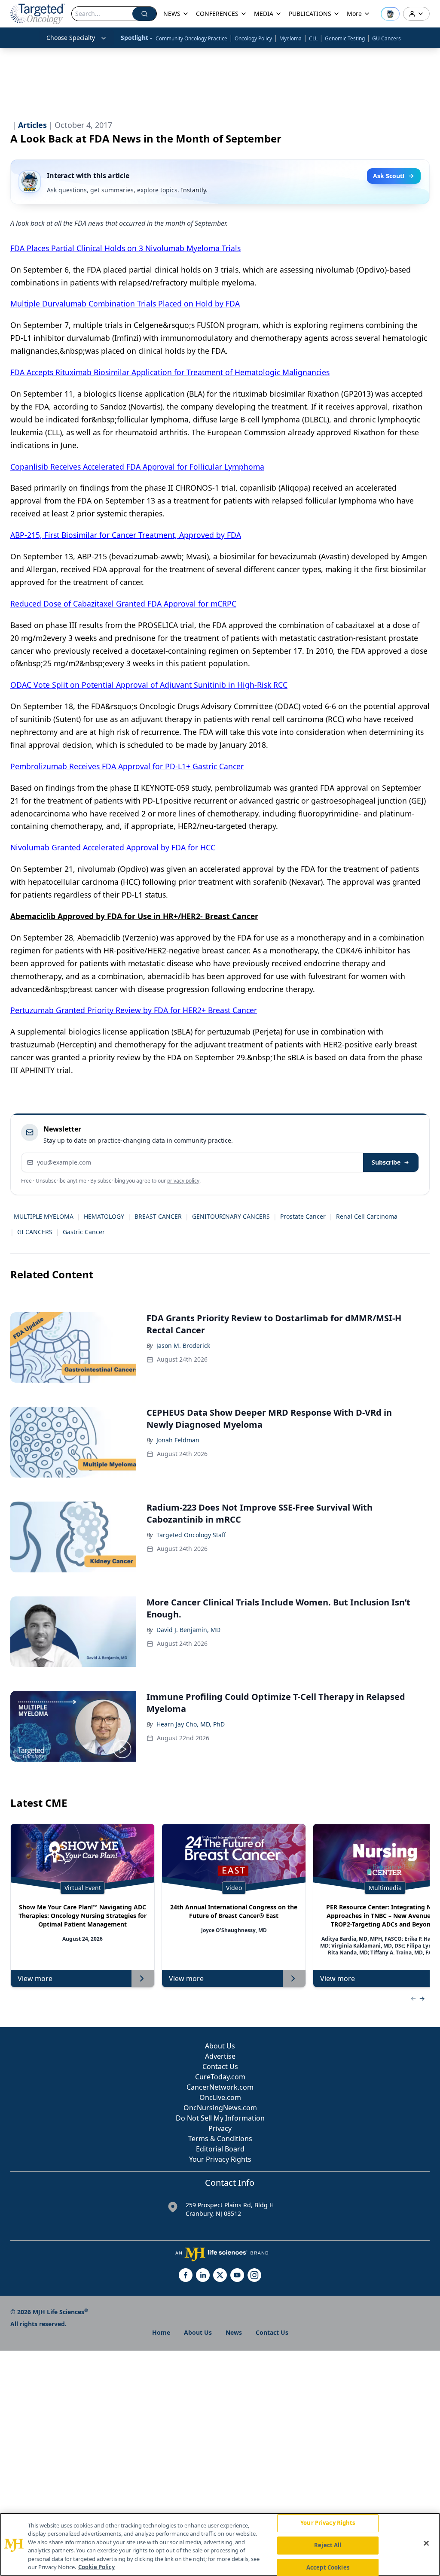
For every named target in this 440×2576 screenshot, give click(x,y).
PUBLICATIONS (310, 14)
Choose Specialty (71, 38)
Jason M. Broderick (183, 1346)
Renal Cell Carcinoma (367, 1216)
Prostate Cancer (303, 1216)
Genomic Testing (345, 38)
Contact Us (220, 2066)
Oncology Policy (253, 38)
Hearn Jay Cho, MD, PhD (191, 1724)
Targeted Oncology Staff (191, 1535)
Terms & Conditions (220, 2139)
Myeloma (290, 38)
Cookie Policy (96, 2567)
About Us (220, 2046)
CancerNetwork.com (220, 2087)
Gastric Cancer (84, 1232)
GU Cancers (387, 38)
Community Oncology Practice (191, 38)
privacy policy (183, 1181)
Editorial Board (220, 2149)
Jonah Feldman (178, 1440)
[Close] (426, 2543)
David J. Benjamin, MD (188, 1630)
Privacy (220, 2128)
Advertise (220, 2056)
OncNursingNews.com (220, 2108)
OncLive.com (220, 2097)
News (234, 2332)
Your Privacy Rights (220, 2159)
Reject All (328, 2545)
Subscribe (386, 1162)
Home (161, 2332)
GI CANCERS (35, 1232)
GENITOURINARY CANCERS (231, 1216)
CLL (313, 38)
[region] (220, 2544)
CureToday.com (220, 2077)
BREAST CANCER (158, 1216)
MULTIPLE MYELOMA (44, 1216)
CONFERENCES (217, 14)
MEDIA (264, 14)
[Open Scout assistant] (390, 14)
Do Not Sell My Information (220, 2118)
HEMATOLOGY (104, 1216)
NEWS (172, 14)
